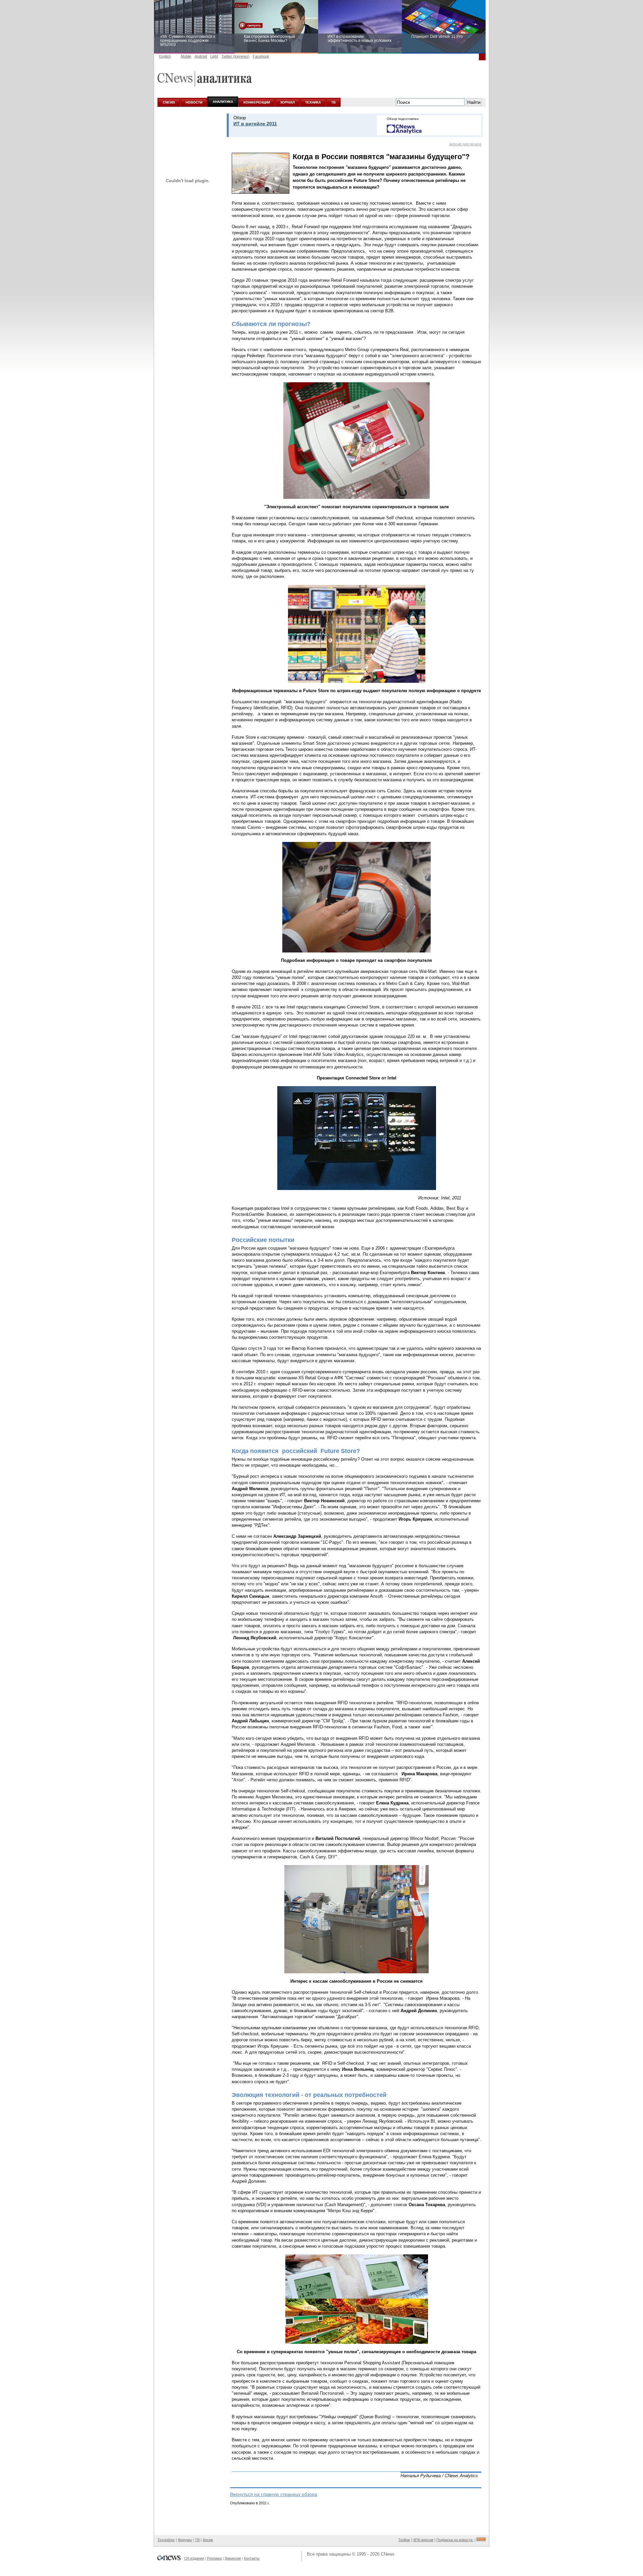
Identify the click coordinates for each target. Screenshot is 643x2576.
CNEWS (169, 102)
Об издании (194, 2558)
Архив (208, 2540)
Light (214, 56)
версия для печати (465, 144)
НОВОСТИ (194, 102)
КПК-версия (423, 2540)
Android (201, 56)
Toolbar (404, 2540)
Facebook (261, 56)
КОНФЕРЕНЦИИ (257, 102)
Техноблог (166, 2540)
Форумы (185, 2540)
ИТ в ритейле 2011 (255, 124)
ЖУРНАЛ (288, 102)
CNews (388, 2554)
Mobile (186, 56)
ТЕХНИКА (313, 102)
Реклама (214, 2558)
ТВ (333, 102)
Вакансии (233, 2558)
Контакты (252, 2558)
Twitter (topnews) (235, 56)
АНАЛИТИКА (223, 102)
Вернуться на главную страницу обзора (274, 2494)
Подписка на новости (455, 2540)
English (165, 56)
